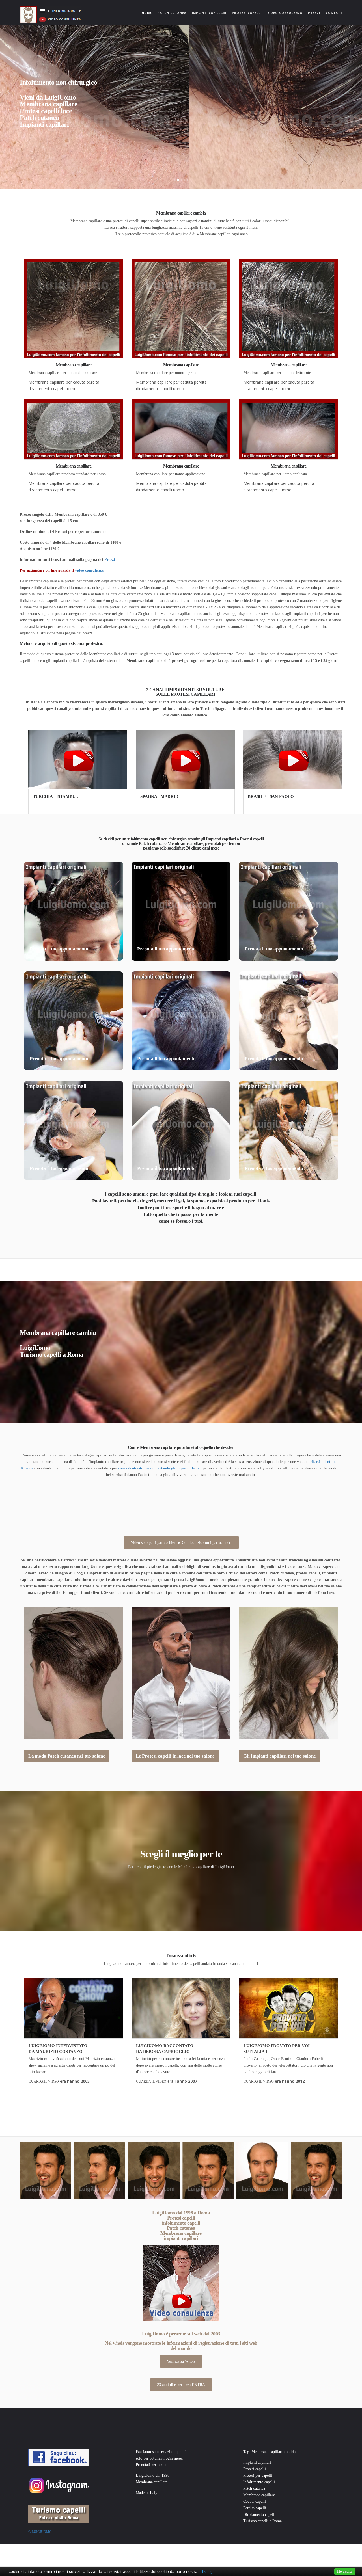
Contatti (335, 13)
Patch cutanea (172, 13)
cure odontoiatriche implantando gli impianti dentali (160, 1468)
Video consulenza (285, 13)
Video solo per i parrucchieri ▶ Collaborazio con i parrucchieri (181, 1543)
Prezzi (314, 13)
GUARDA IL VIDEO (44, 2082)
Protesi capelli (247, 13)
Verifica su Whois (181, 2361)
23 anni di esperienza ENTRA (181, 2385)
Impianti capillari (209, 13)
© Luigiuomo (40, 2532)
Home (148, 13)
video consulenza (89, 570)
